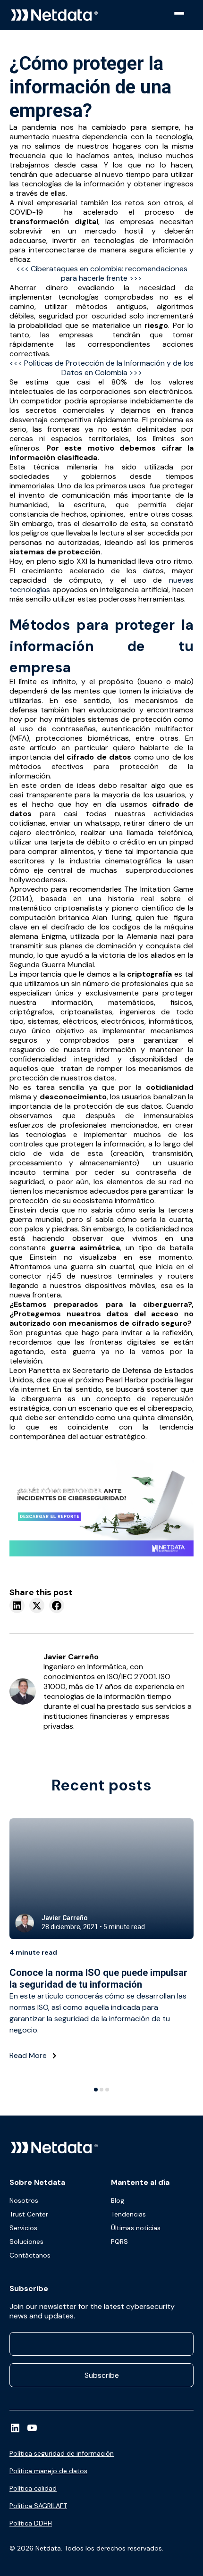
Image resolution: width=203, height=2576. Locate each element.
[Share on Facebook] (57, 1606)
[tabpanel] (101, 1947)
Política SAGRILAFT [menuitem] (38, 2506)
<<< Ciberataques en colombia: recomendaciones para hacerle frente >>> (102, 273)
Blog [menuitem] (118, 2200)
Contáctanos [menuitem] (30, 2255)
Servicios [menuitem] (23, 2228)
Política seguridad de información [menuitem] (62, 2453)
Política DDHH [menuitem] (31, 2523)
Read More (29, 2055)
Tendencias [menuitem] (128, 2214)
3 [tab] (107, 2090)
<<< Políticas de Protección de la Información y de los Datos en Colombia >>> (101, 368)
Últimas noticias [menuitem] (136, 2228)
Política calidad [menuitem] (33, 2488)
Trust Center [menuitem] (29, 2214)
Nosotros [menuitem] (24, 2200)
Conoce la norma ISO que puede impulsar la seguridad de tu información (98, 1978)
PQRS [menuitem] (119, 2241)
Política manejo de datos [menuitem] (48, 2471)
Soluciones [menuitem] (26, 2241)
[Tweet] (37, 1606)
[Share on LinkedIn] (17, 1606)
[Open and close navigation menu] (186, 13)
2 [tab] (101, 2090)
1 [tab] (96, 2090)
